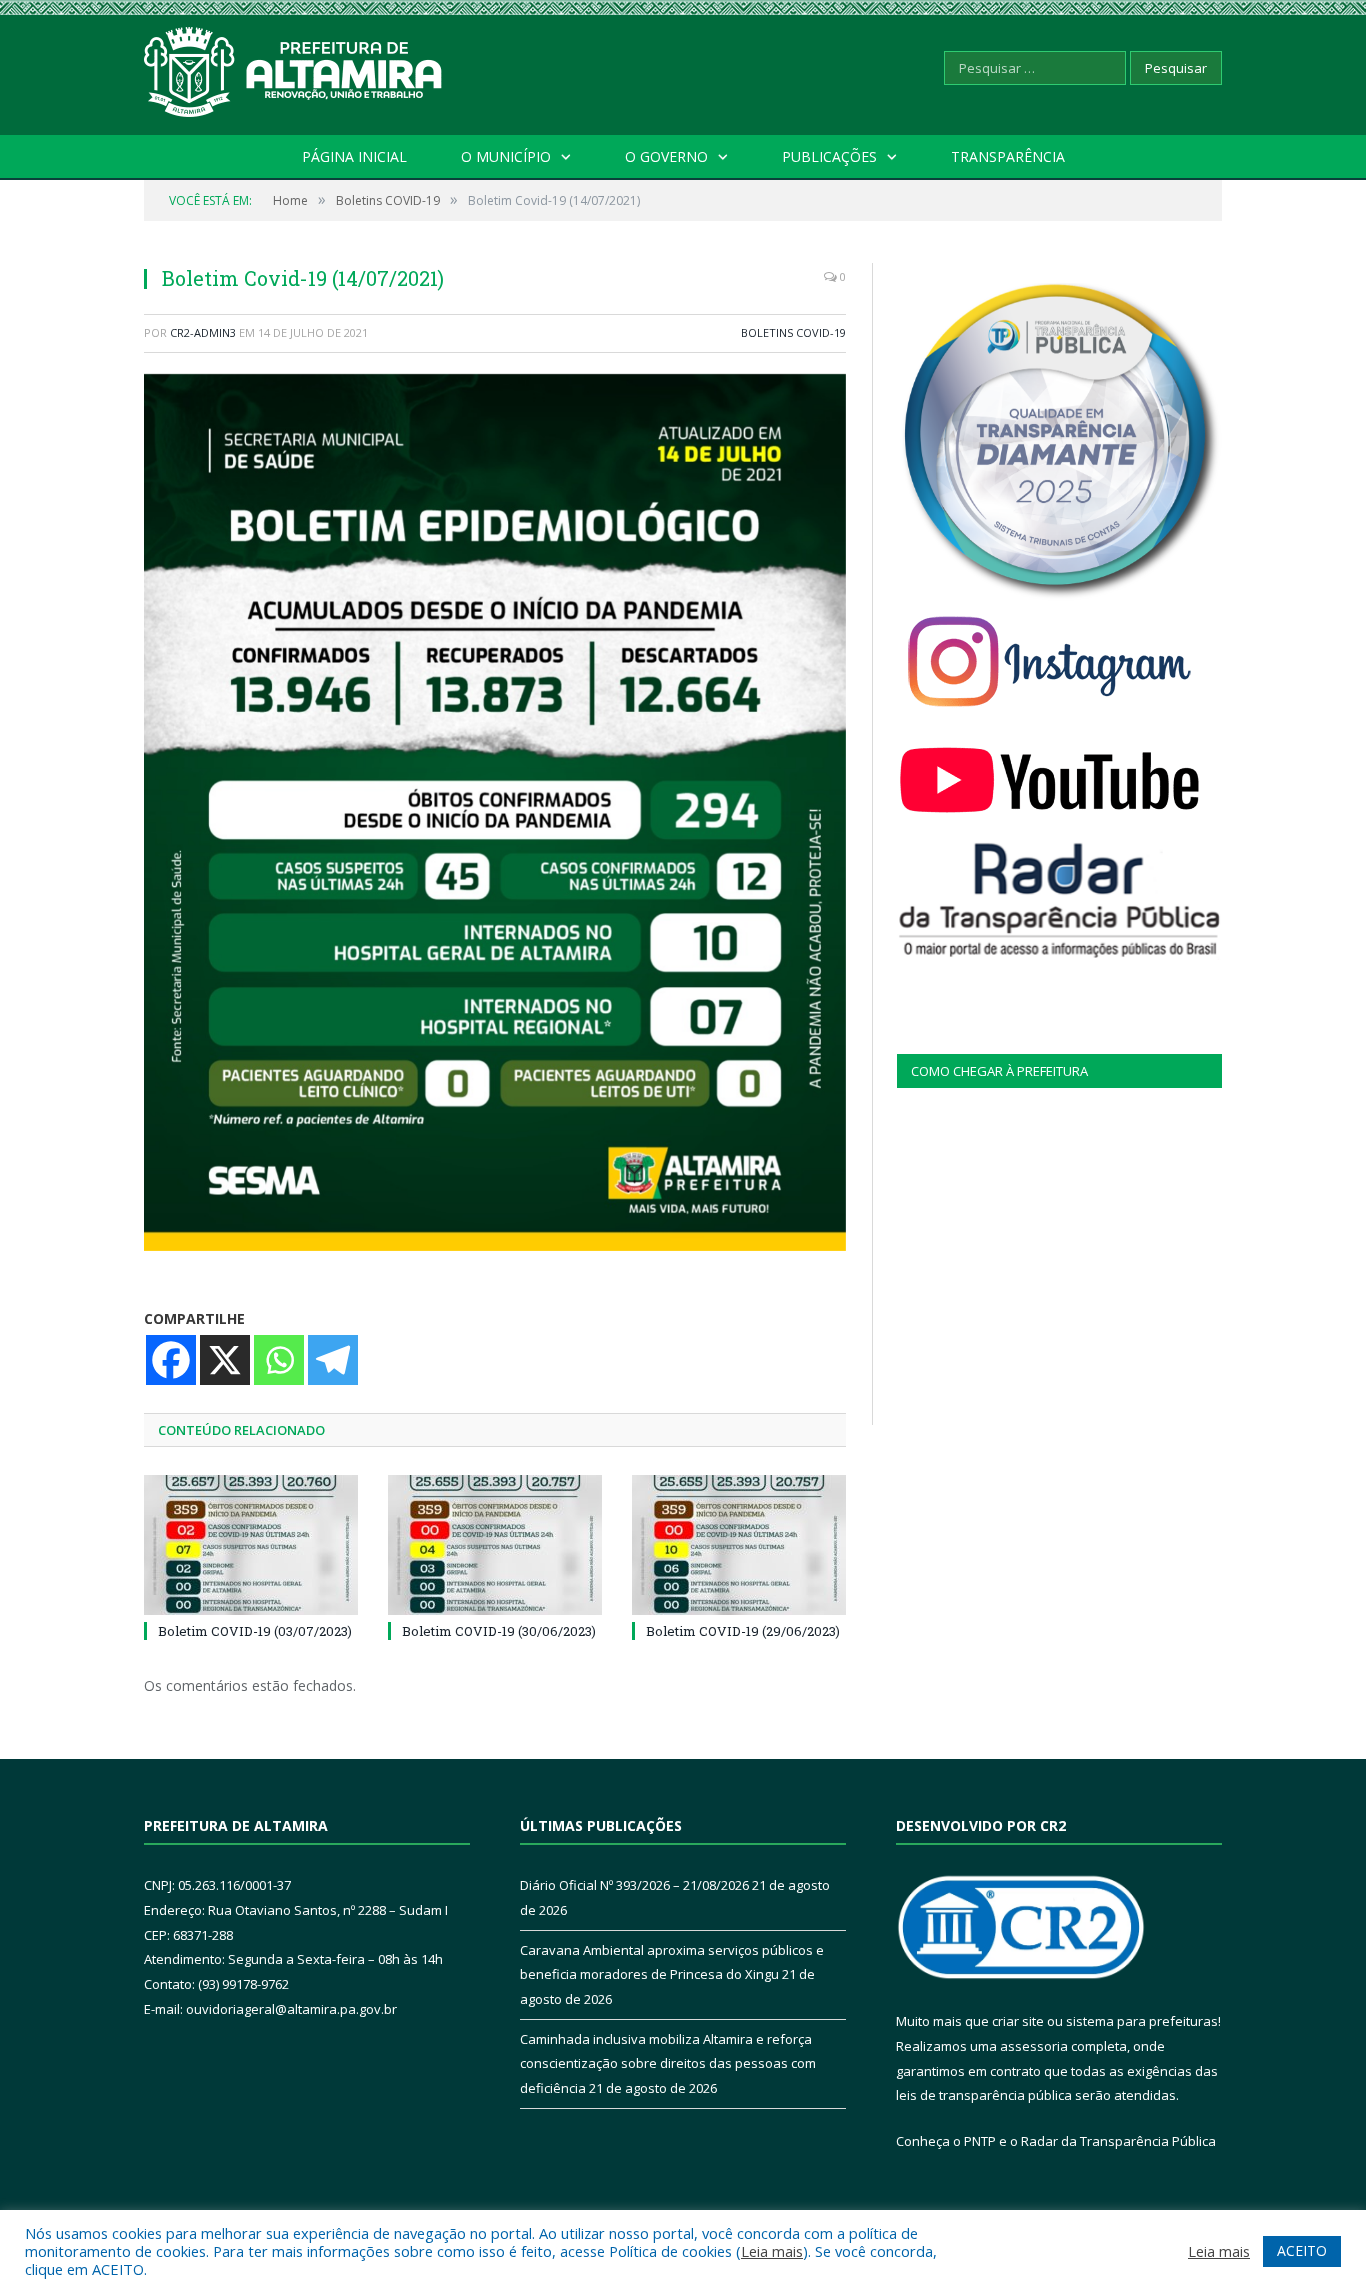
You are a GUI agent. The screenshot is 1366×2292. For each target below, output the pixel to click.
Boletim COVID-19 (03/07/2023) (255, 1631)
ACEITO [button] (1302, 2250)
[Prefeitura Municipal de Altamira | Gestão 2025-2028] (294, 67)
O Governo (666, 156)
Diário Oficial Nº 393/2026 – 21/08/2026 (634, 1885)
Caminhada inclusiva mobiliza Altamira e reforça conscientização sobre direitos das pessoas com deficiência (668, 2063)
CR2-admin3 (203, 332)
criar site (1018, 2021)
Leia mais (772, 2251)
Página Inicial (354, 156)
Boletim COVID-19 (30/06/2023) (499, 1631)
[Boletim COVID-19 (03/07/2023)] (251, 1545)
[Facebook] (171, 1360)
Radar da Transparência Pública (1118, 2141)
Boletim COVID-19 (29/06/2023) (743, 1631)
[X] (225, 1360)
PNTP (980, 2141)
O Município (506, 156)
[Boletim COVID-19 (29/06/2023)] (739, 1545)
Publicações (829, 156)
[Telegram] (333, 1360)
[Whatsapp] (279, 1360)
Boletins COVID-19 (793, 332)
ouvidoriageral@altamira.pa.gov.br (291, 2009)
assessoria (1034, 2046)
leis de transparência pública (984, 2095)
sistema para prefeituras (1142, 2021)
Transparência (1008, 156)
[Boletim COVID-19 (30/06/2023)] (495, 1545)
